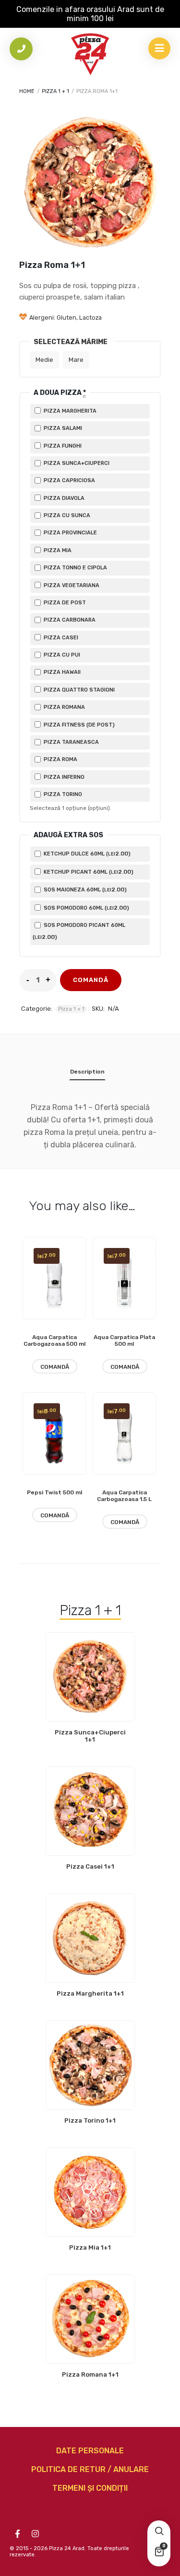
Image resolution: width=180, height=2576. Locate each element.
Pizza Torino (62, 794)
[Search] (159, 2532)
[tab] (87, 1074)
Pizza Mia (57, 550)
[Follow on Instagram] (35, 2534)
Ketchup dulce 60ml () (86, 854)
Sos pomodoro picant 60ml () (79, 931)
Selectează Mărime (71, 342)
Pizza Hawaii (61, 672)
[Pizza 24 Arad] (90, 54)
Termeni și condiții (90, 2488)
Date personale (90, 2451)
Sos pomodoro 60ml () (86, 908)
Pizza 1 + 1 (55, 91)
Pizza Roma (60, 759)
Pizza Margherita (69, 411)
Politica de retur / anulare (90, 2469)
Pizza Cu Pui (61, 655)
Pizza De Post (64, 603)
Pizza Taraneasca (71, 742)
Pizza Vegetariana (71, 585)
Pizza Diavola (63, 498)
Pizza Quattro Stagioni (78, 690)
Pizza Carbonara (69, 620)
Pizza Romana (64, 707)
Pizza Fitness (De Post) (78, 725)
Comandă (91, 980)
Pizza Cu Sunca (66, 515)
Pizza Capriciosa (69, 480)
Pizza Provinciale (70, 533)
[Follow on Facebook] (17, 2534)
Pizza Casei (60, 638)
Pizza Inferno (63, 777)
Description (87, 1072)
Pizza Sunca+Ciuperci (76, 463)
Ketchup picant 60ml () (88, 872)
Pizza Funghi (62, 446)
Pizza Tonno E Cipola (75, 568)
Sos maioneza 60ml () (84, 889)
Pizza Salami (62, 428)
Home (27, 91)
